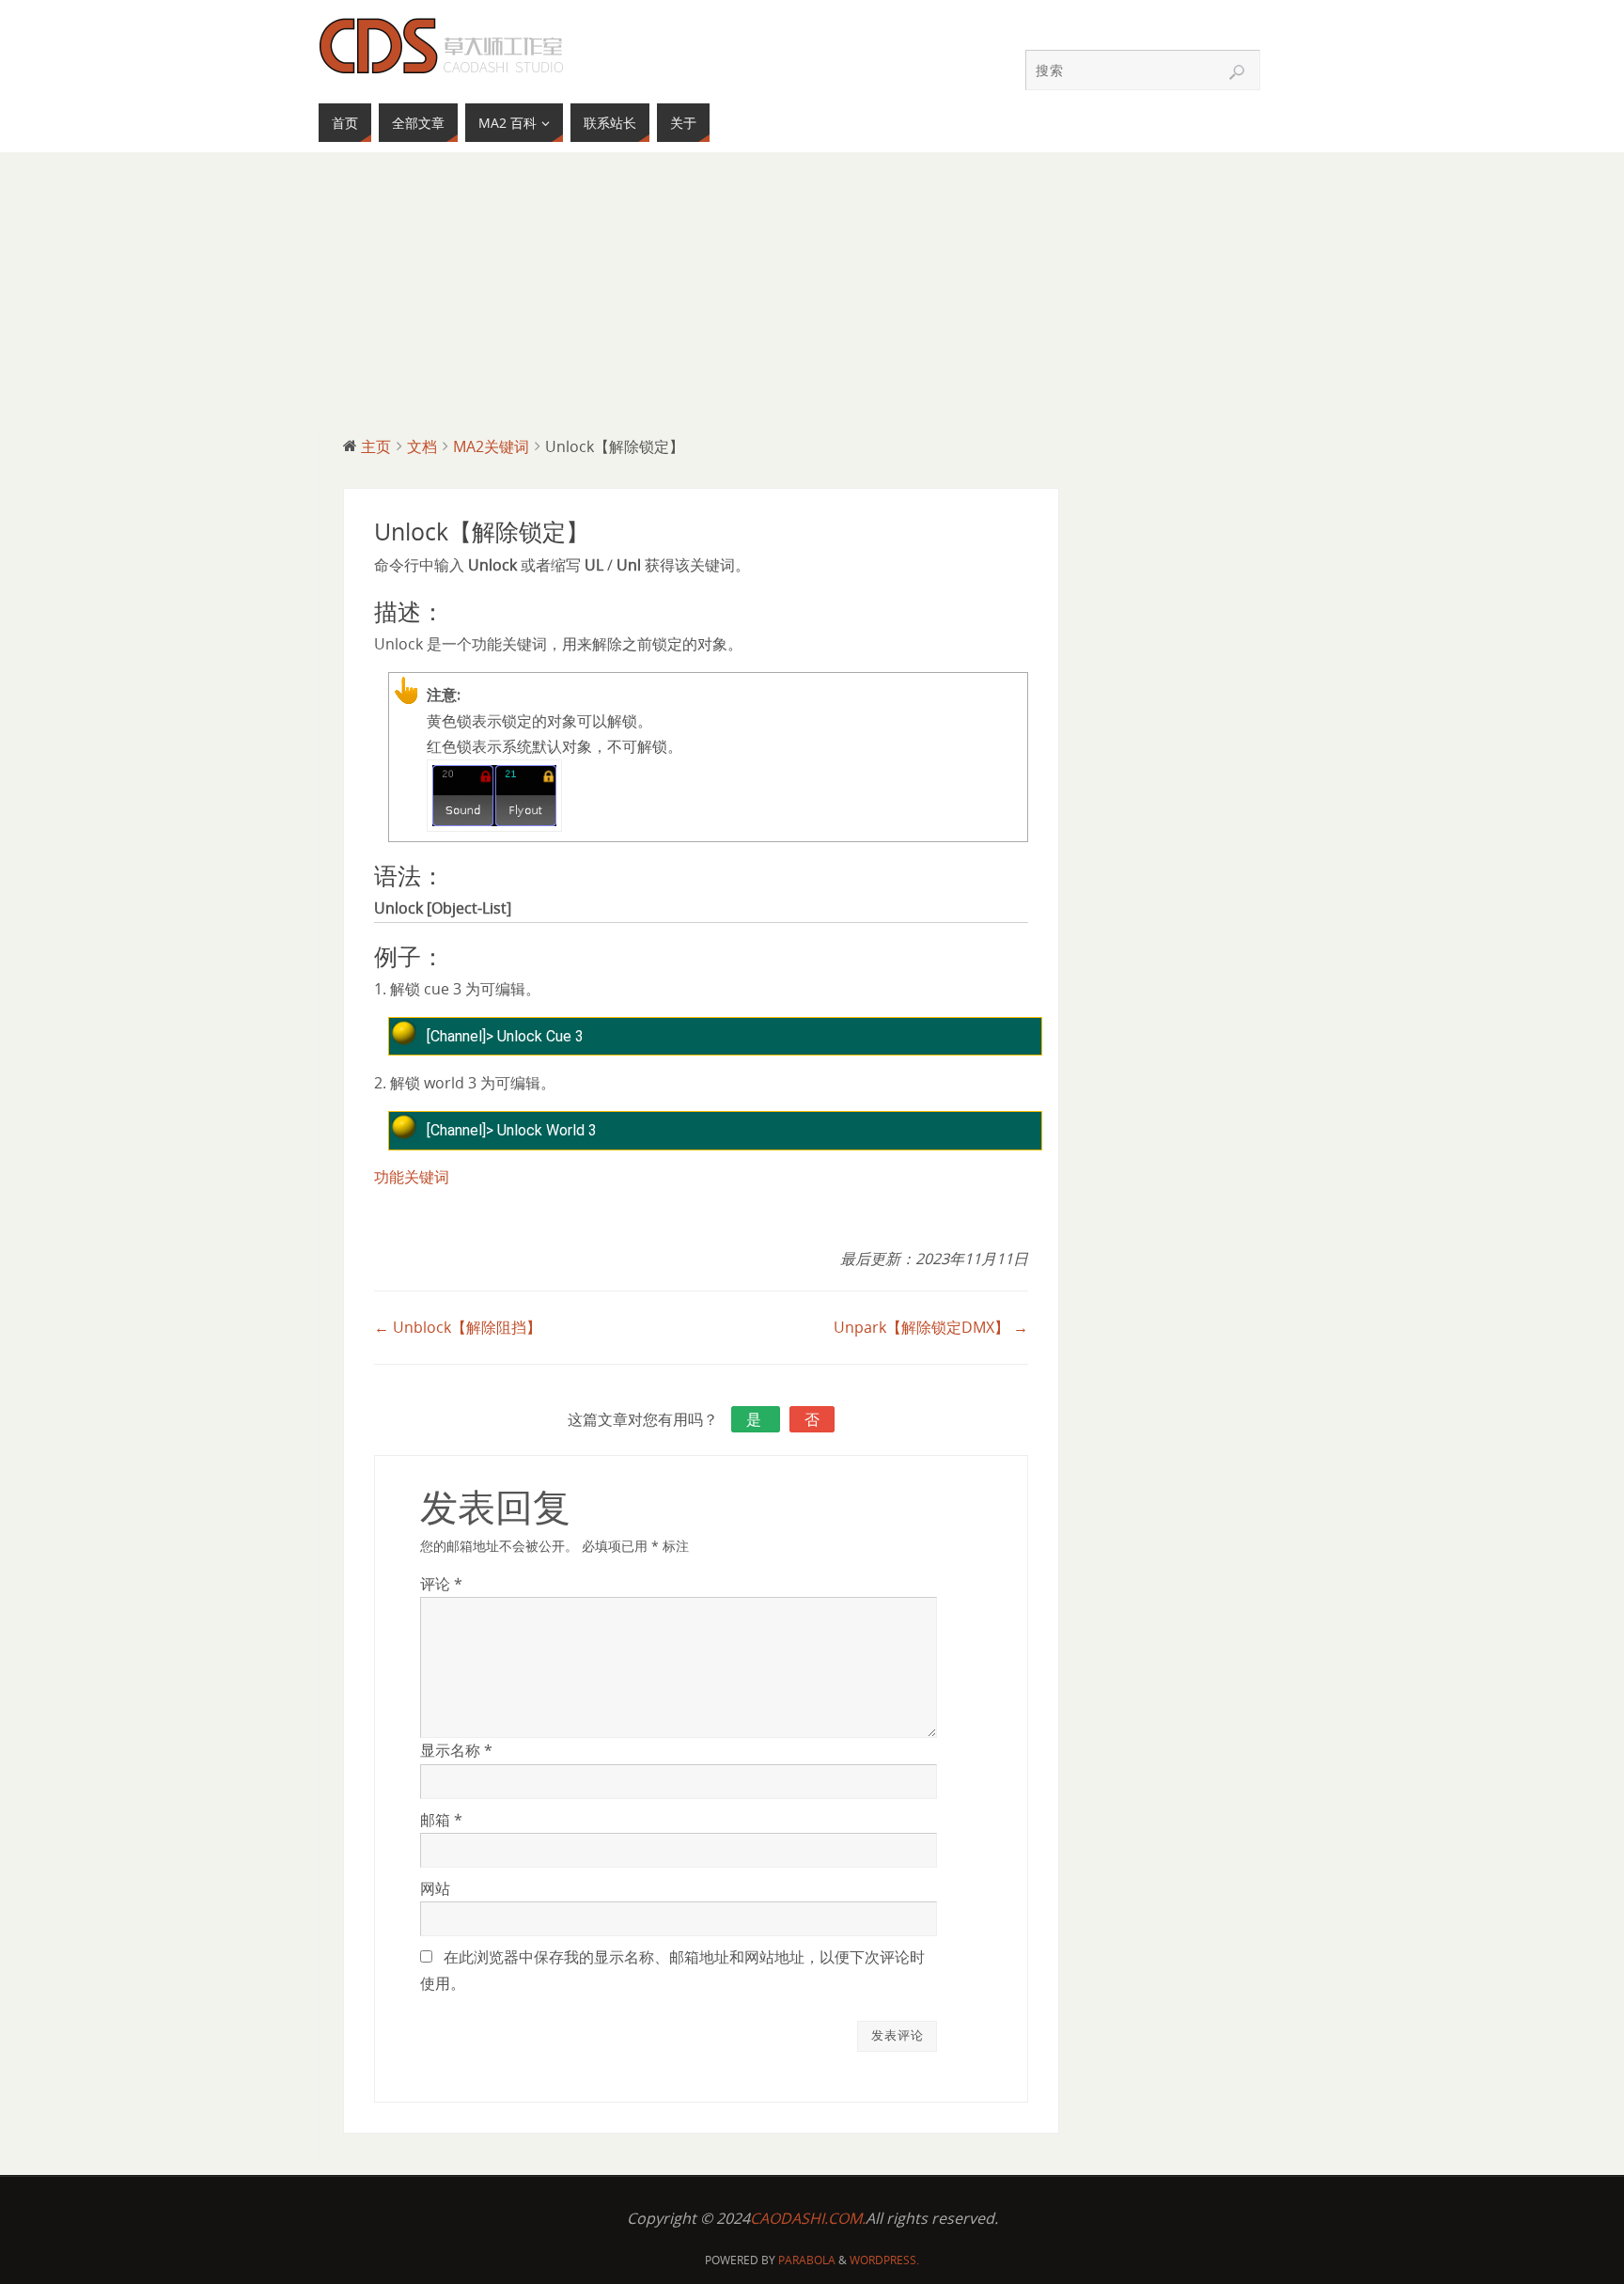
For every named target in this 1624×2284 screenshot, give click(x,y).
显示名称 (456, 1750)
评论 (441, 1584)
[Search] (1237, 72)
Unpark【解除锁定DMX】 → (931, 1327)
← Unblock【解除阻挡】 (458, 1327)
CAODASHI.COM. (808, 2218)
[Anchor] (453, 614)
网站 (435, 1888)
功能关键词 (412, 1177)
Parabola (807, 2260)
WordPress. (884, 2260)
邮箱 (441, 1820)
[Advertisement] (812, 293)
